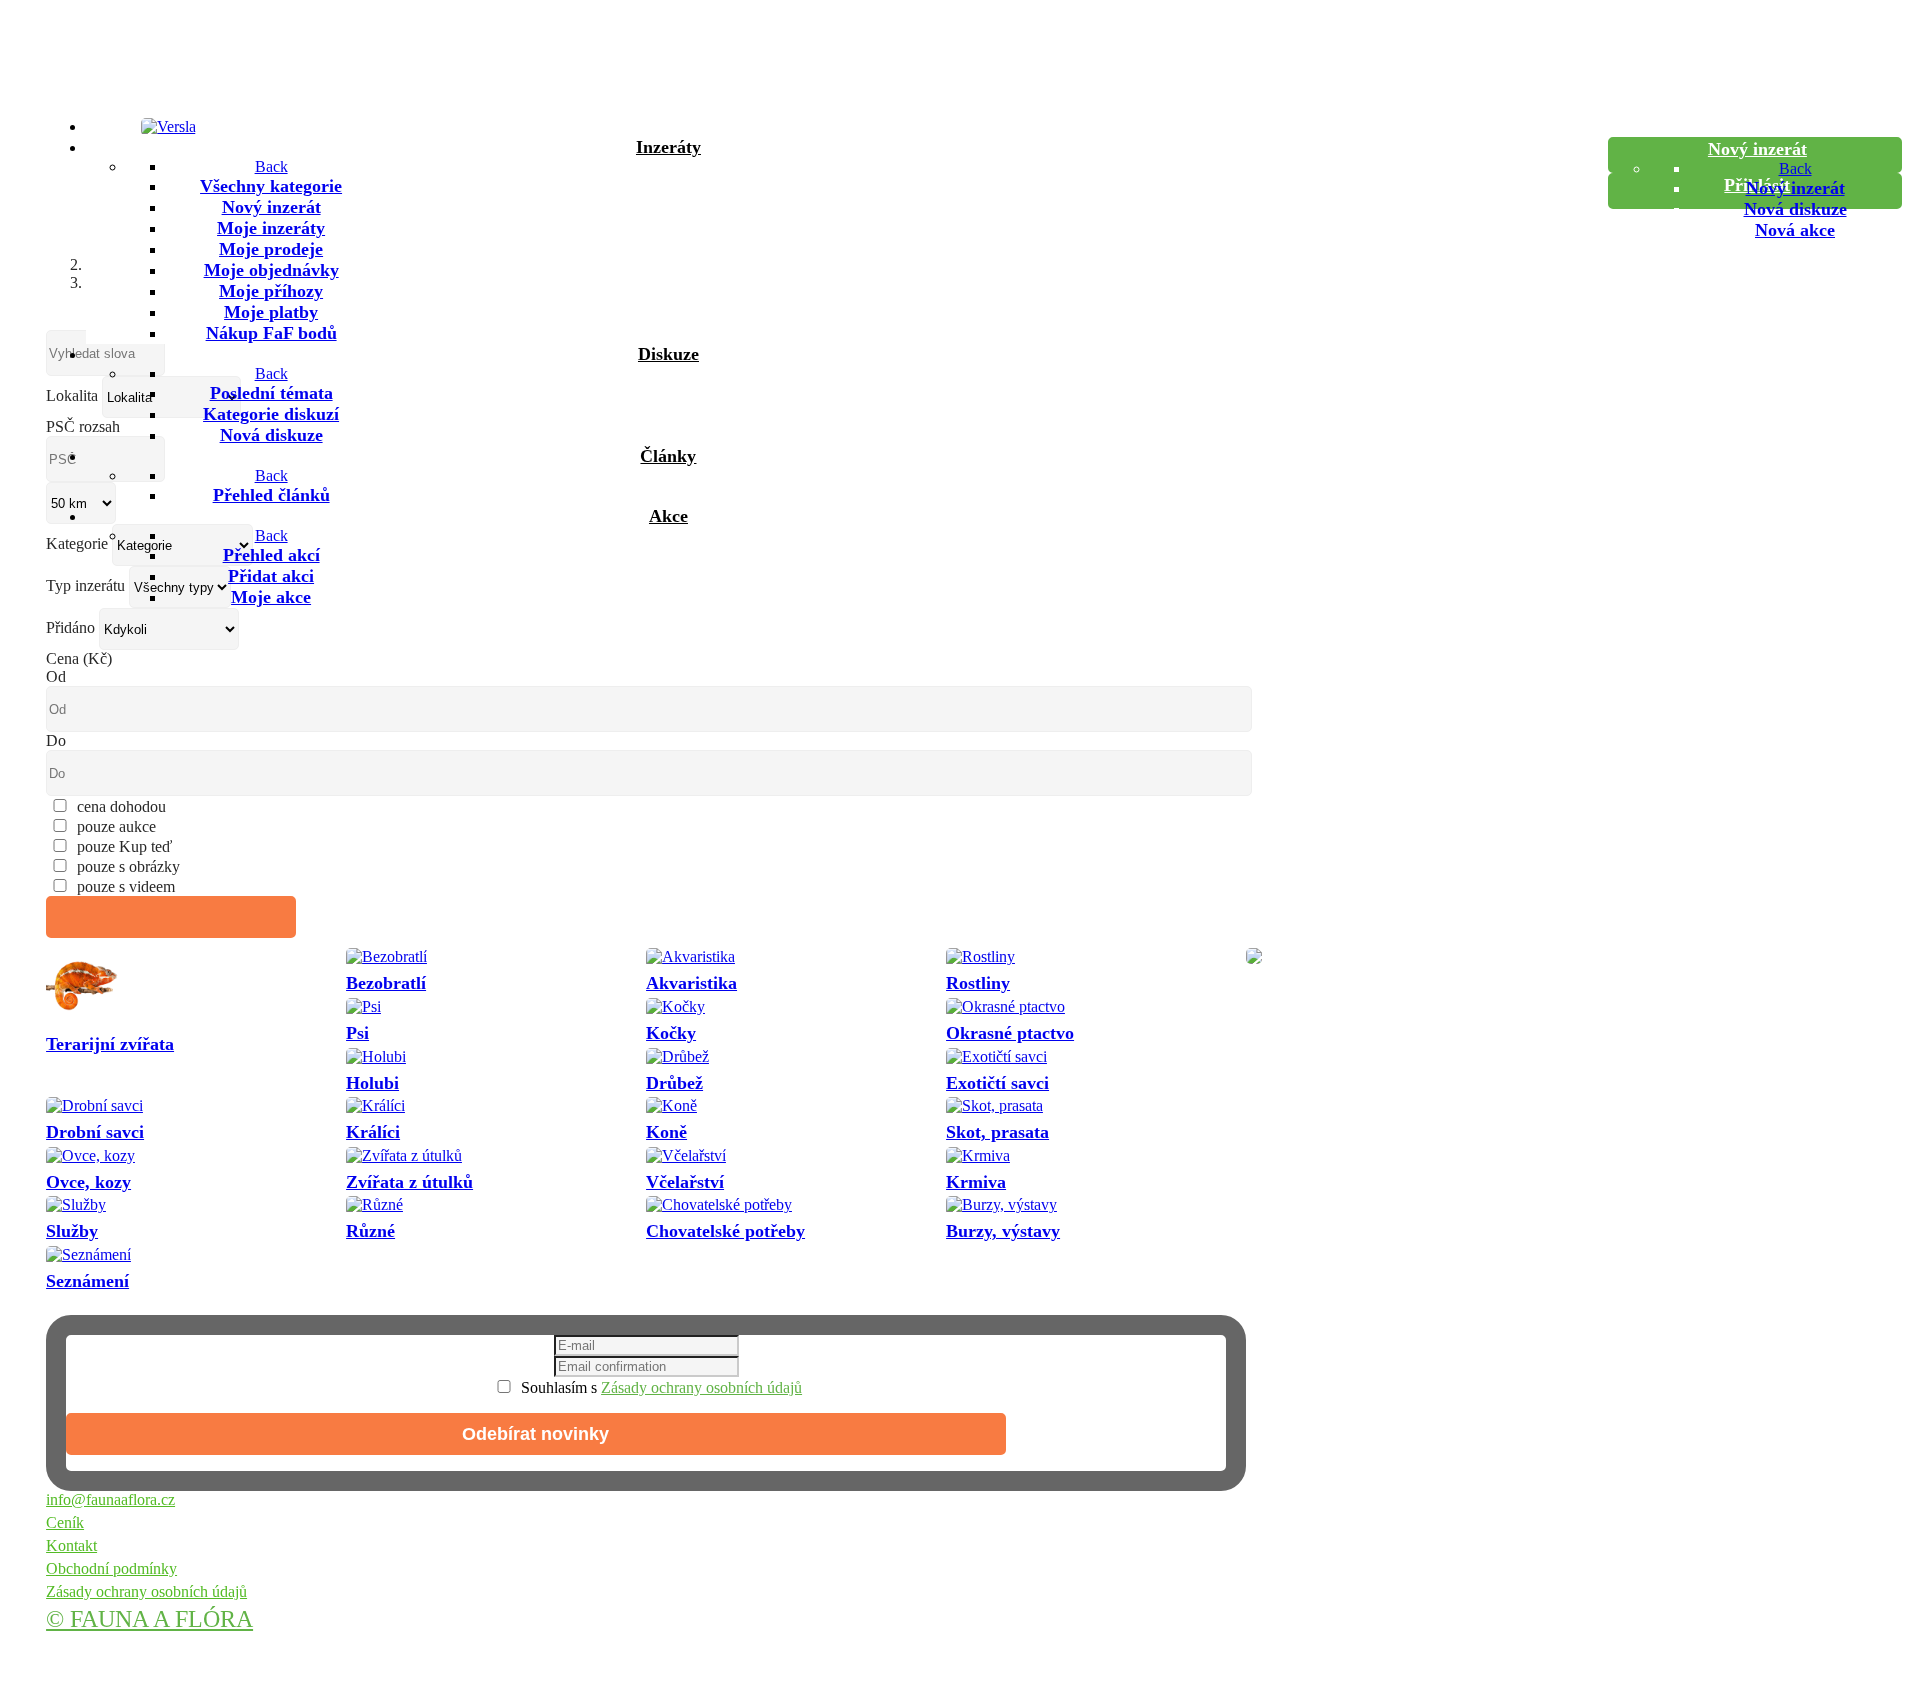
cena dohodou (121, 806)
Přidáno (70, 627)
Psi (357, 1033)
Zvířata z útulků (409, 1182)
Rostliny (978, 983)
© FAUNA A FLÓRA (149, 1619)
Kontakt (71, 1545)
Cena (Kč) (79, 658)
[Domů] (666, 126)
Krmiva (976, 1182)
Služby (72, 1231)
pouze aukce (116, 826)
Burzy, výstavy (1003, 1231)
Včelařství (685, 1182)
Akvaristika (691, 983)
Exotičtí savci (997, 1083)
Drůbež (674, 1083)
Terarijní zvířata (110, 1044)
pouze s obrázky (128, 866)
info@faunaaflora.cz (110, 1499)
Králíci (373, 1132)
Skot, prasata (997, 1132)
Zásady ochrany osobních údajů (701, 1387)
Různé (370, 1231)
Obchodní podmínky (111, 1568)
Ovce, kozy (88, 1182)
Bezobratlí (386, 983)
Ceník (65, 1522)
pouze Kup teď (124, 846)
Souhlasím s (659, 1387)
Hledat (171, 917)
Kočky (671, 1033)
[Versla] (168, 127)
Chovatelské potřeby (725, 1231)
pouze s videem (126, 886)
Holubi (372, 1083)
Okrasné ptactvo (1010, 1033)
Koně (666, 1132)
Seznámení (87, 1281)
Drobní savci (95, 1132)
